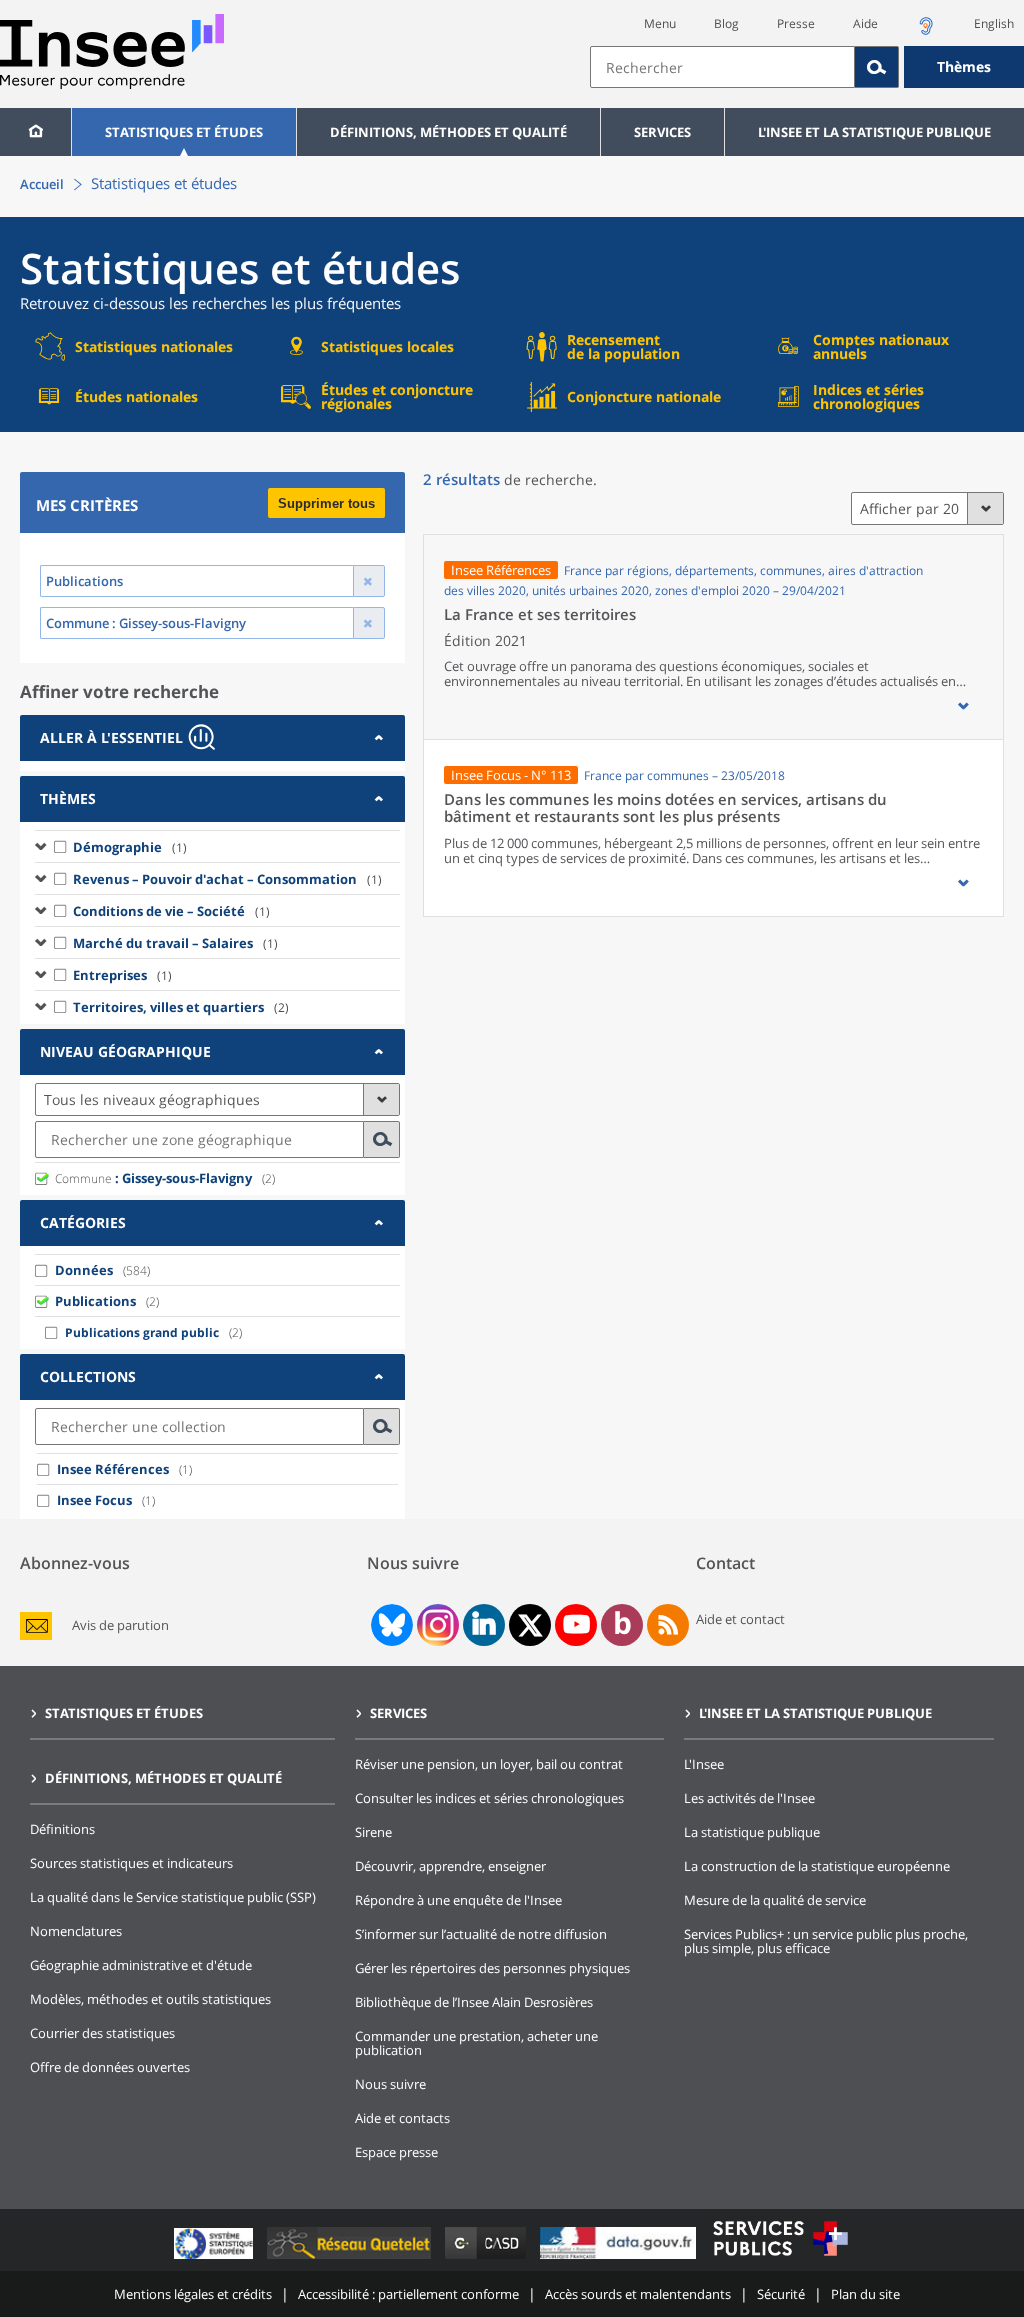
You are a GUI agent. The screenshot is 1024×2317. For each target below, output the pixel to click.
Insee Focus (94, 1500)
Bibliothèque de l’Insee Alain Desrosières (474, 2002)
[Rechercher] (877, 67)
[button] (963, 706)
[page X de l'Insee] (530, 1625)
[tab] (212, 738)
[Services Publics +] (780, 2258)
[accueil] (35, 132)
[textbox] (722, 67)
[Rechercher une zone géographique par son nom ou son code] (382, 1139)
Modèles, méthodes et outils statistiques (150, 1999)
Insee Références (113, 1469)
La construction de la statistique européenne (817, 1866)
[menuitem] (35, 132)
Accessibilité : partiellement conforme (408, 2294)
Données (84, 1270)
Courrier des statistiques (102, 2033)
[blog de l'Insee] (622, 1625)
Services (662, 132)
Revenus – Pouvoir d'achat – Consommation (227, 879)
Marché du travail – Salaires (175, 943)
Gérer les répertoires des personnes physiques (492, 1968)
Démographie (130, 847)
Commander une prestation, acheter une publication (476, 2043)
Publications (95, 1301)
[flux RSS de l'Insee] (668, 1625)
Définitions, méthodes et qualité (448, 132)
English (994, 23)
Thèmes (964, 66)
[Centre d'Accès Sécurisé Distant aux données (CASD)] (487, 2258)
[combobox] (807, 67)
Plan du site (865, 2294)
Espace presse (396, 2152)
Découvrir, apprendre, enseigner (450, 1866)
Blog (726, 23)
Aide (865, 23)
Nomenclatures (76, 1931)
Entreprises (122, 975)
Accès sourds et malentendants (638, 2294)
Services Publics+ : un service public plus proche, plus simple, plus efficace (826, 1941)
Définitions (62, 1829)
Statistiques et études (184, 132)
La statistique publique (752, 1832)
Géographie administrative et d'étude (141, 1965)
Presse (796, 23)
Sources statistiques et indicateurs (131, 1863)
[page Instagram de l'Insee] (436, 1625)
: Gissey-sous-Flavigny (153, 1178)
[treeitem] (217, 846)
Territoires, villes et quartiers (181, 1007)
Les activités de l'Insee (749, 1798)
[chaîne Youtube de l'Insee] (576, 1625)
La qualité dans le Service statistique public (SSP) (173, 1897)
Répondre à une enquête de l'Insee (458, 1900)
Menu (660, 23)
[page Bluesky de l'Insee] (390, 1625)
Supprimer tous (326, 503)
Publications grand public (142, 1332)
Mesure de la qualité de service (775, 1900)
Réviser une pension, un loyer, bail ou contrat (489, 1764)
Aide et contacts (402, 2118)
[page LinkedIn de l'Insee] (484, 1625)
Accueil (42, 184)
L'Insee (704, 1764)
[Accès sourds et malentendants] (926, 31)
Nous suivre (390, 2084)
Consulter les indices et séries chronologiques (489, 1798)
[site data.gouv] (620, 2258)
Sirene (373, 1832)
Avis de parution (120, 1625)
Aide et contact (740, 1619)
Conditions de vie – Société (171, 911)
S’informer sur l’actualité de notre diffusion (481, 1934)
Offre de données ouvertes (110, 2067)
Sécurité (781, 2294)
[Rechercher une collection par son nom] (382, 1426)
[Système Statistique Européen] (215, 2258)
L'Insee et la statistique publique (874, 132)
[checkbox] (61, 846)
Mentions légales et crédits (193, 2294)
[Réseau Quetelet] (351, 2258)
